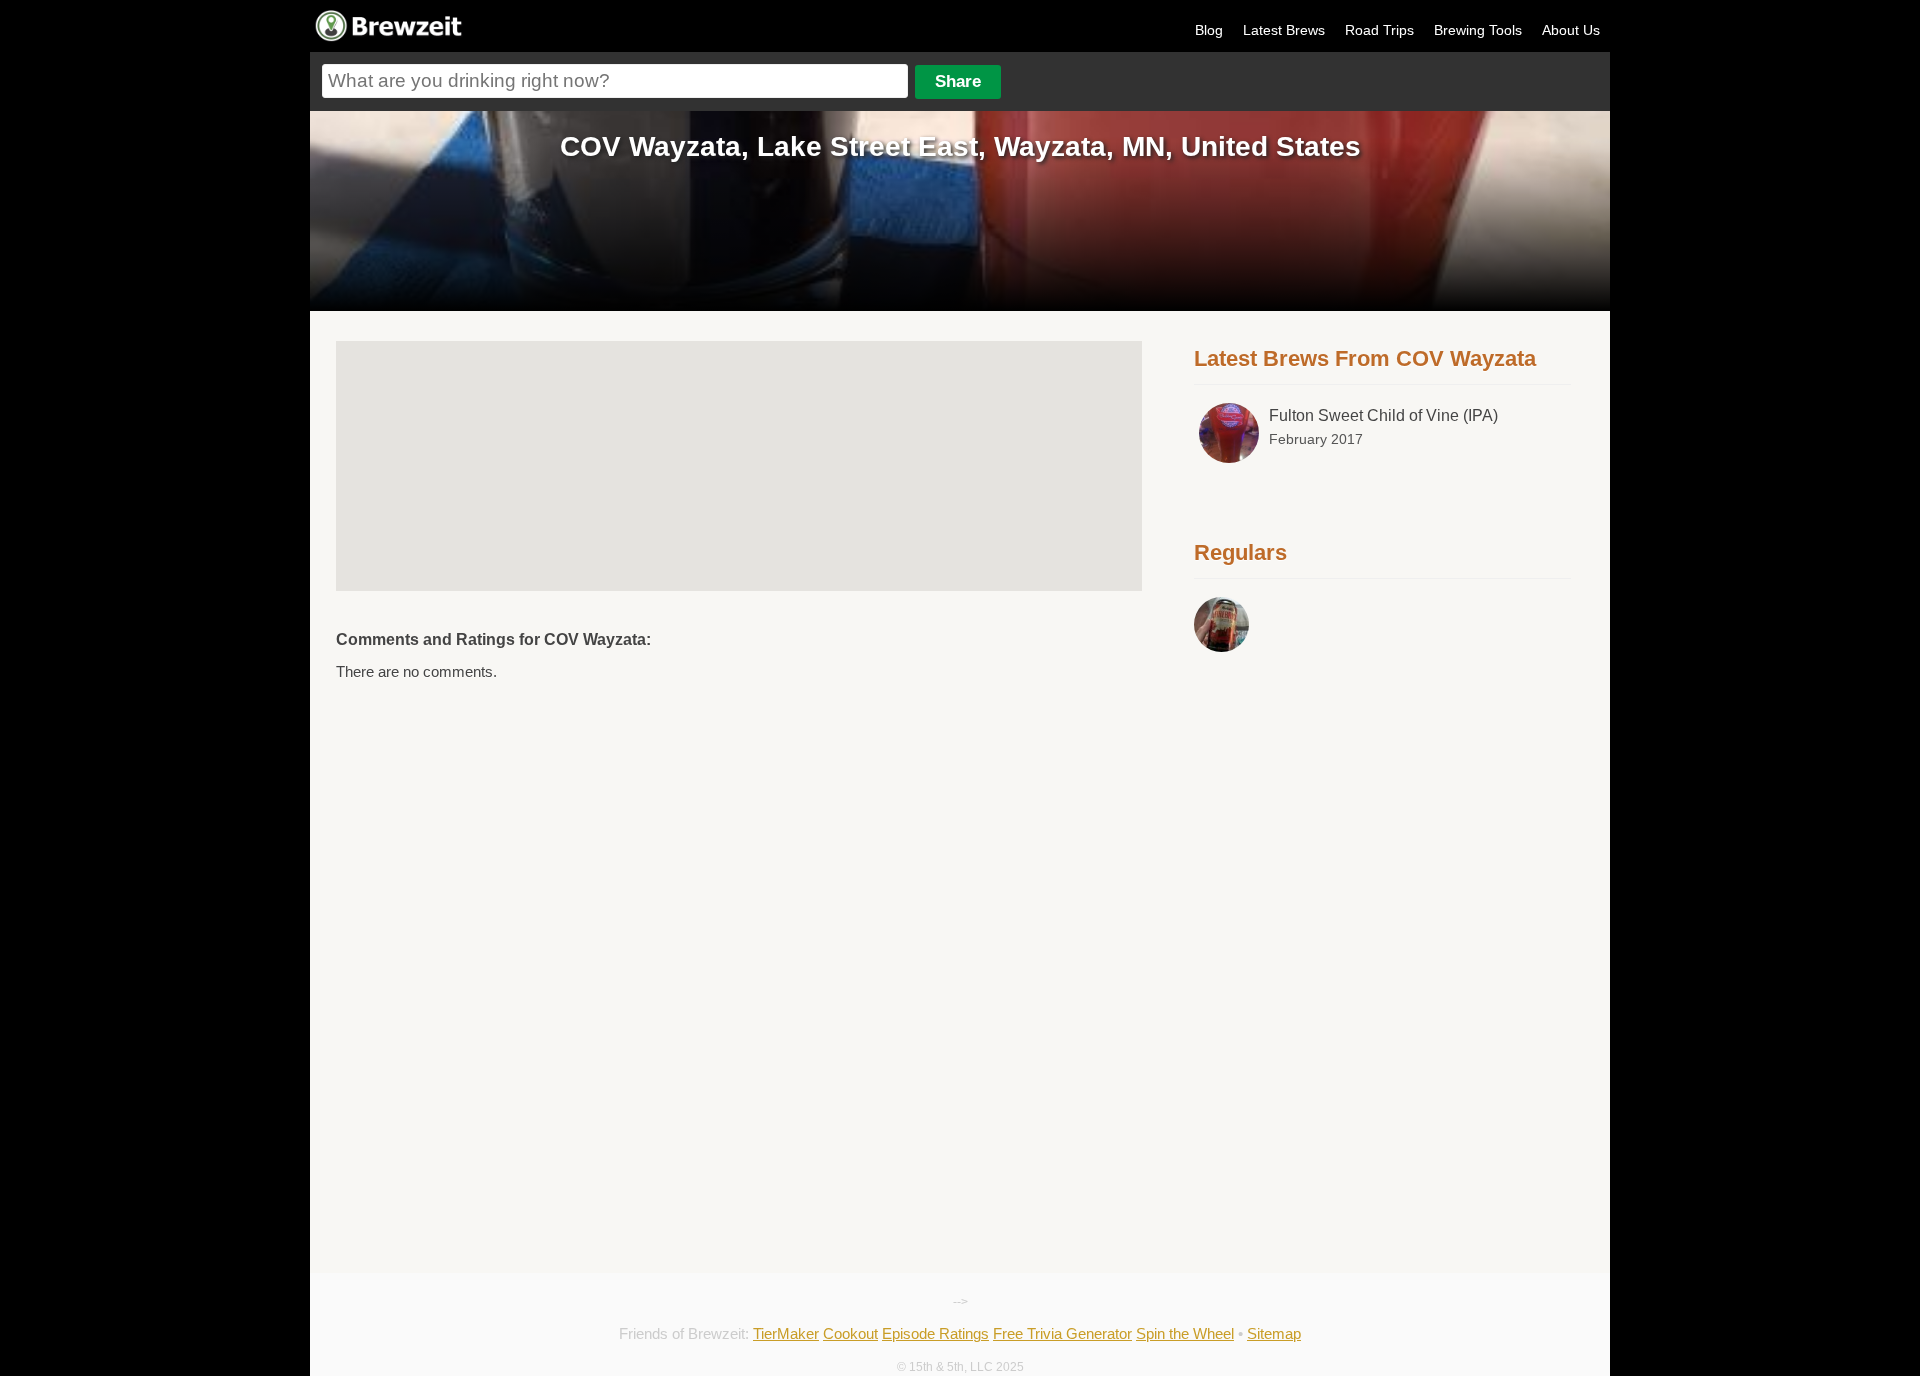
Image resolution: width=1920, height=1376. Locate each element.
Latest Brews (1284, 30)
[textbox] (615, 81)
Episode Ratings (935, 1333)
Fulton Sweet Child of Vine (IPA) (1383, 415)
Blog (1209, 30)
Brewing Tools (1478, 30)
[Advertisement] (1383, 797)
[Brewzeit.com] (390, 38)
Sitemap (1274, 1333)
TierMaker (786, 1333)
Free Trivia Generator (1062, 1333)
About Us (1571, 30)
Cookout (850, 1333)
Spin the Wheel (1185, 1333)
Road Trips (1379, 30)
